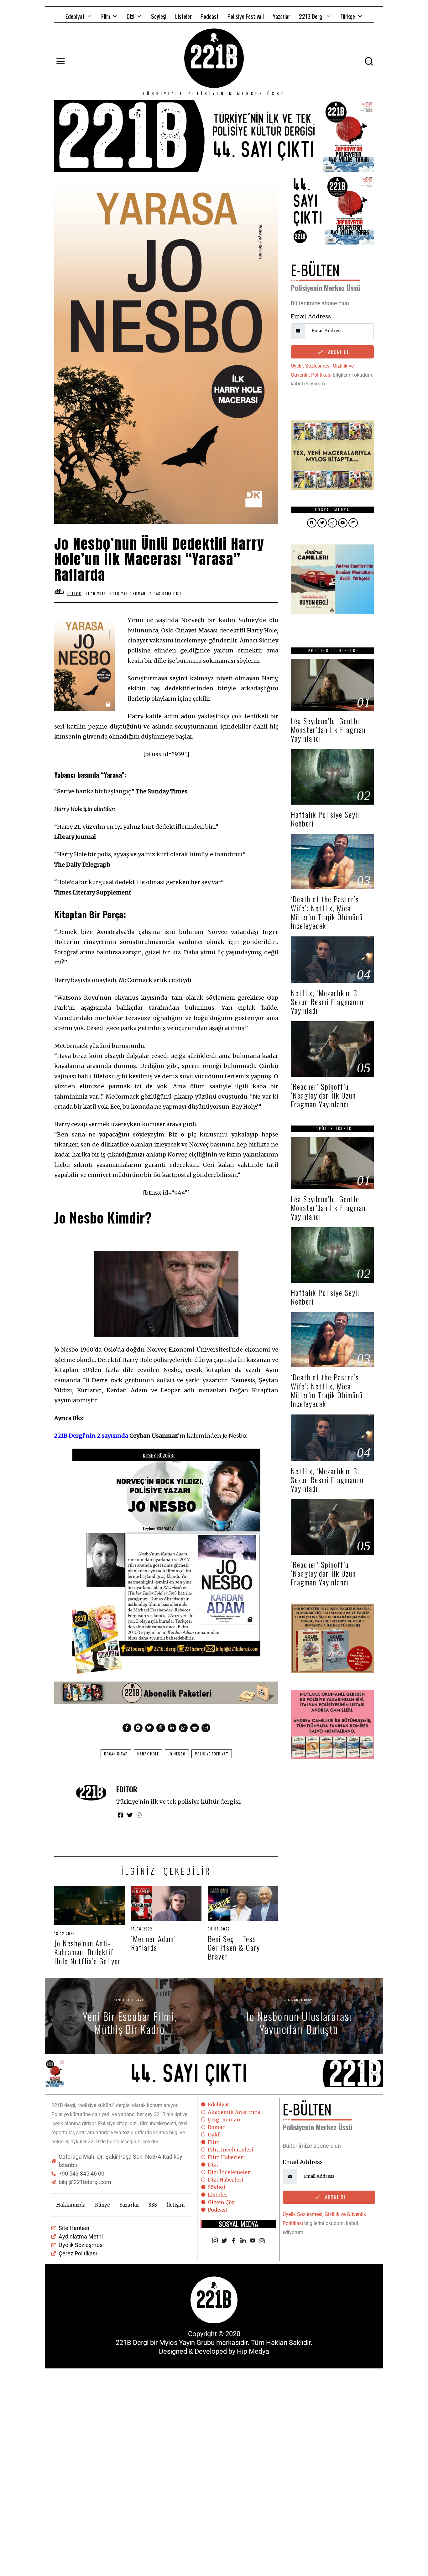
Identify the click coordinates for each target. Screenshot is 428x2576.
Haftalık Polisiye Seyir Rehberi (326, 819)
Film (106, 16)
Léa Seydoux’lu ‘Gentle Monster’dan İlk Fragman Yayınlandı (328, 730)
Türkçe (348, 16)
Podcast (210, 16)
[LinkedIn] (243, 2241)
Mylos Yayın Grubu (187, 2343)
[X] (224, 2241)
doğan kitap (116, 1754)
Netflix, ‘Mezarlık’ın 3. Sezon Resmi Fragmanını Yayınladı (327, 1002)
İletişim (175, 2205)
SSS (153, 2205)
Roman (139, 594)
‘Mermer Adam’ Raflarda (153, 1943)
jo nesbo (177, 1754)
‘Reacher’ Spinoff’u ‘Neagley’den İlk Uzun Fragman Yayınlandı (323, 1095)
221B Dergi (311, 16)
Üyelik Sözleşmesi (311, 366)
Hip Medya (253, 2351)
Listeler (183, 16)
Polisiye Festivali (246, 16)
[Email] (262, 2241)
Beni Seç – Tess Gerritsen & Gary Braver (234, 1947)
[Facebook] (234, 2241)
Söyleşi (159, 16)
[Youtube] (253, 2241)
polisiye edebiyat (212, 1754)
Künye (102, 2205)
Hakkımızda (71, 2205)
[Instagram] (215, 2241)
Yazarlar (281, 16)
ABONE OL (338, 352)
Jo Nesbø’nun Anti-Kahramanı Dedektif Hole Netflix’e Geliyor (88, 1952)
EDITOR (127, 1789)
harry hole (148, 1754)
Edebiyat (75, 16)
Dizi (130, 16)
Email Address (311, 316)
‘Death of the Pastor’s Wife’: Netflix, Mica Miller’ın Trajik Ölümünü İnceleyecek (327, 912)
